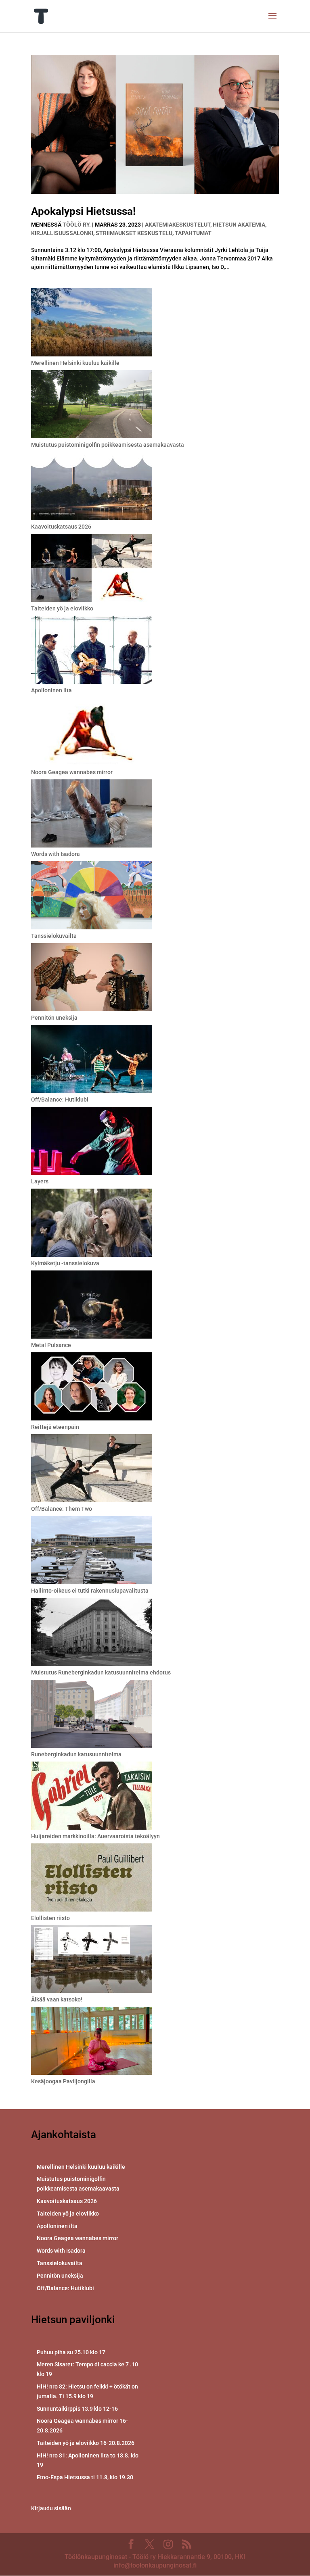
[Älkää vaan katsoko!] (92, 1960)
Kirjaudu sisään (51, 2508)
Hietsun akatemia (239, 225)
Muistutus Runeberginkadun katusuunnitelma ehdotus (101, 1672)
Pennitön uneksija (54, 1018)
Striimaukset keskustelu (134, 233)
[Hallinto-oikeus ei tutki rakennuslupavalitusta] (92, 1551)
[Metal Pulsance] (92, 1306)
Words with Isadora (56, 854)
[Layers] (92, 1142)
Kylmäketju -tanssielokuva (65, 1263)
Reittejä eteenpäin (55, 1427)
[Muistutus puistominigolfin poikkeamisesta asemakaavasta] (92, 405)
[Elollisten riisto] (92, 1879)
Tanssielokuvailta (54, 936)
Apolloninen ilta (51, 690)
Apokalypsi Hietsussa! (83, 211)
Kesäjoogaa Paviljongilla (63, 2081)
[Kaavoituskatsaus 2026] (92, 487)
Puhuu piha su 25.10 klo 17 (71, 2352)
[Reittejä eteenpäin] (92, 1388)
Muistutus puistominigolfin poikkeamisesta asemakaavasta (108, 445)
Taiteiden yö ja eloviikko (62, 608)
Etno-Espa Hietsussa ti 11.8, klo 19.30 (85, 2477)
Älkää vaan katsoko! (57, 1999)
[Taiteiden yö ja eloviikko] (92, 569)
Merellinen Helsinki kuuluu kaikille (75, 363)
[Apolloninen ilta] (92, 651)
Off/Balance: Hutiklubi (60, 1100)
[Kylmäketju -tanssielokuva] (92, 1224)
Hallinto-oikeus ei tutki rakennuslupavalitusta (90, 1591)
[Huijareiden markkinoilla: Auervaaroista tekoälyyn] (92, 1797)
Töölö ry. (77, 225)
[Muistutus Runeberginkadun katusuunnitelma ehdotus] (92, 1633)
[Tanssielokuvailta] (92, 896)
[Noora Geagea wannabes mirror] (92, 733)
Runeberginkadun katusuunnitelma (76, 1754)
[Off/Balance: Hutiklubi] (92, 1060)
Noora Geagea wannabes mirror (72, 772)
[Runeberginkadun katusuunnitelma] (92, 1715)
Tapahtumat (193, 233)
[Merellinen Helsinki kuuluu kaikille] (92, 324)
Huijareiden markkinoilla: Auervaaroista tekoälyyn (95, 1836)
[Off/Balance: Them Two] (92, 1469)
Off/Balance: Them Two (62, 1509)
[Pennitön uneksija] (92, 978)
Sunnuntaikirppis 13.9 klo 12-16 (77, 2409)
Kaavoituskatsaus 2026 (61, 527)
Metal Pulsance (51, 1345)
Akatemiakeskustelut (178, 225)
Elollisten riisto (50, 1918)
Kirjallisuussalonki (62, 233)
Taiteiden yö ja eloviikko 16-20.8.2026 (86, 2443)
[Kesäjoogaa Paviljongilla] (92, 2042)
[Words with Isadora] (92, 815)
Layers (40, 1181)
